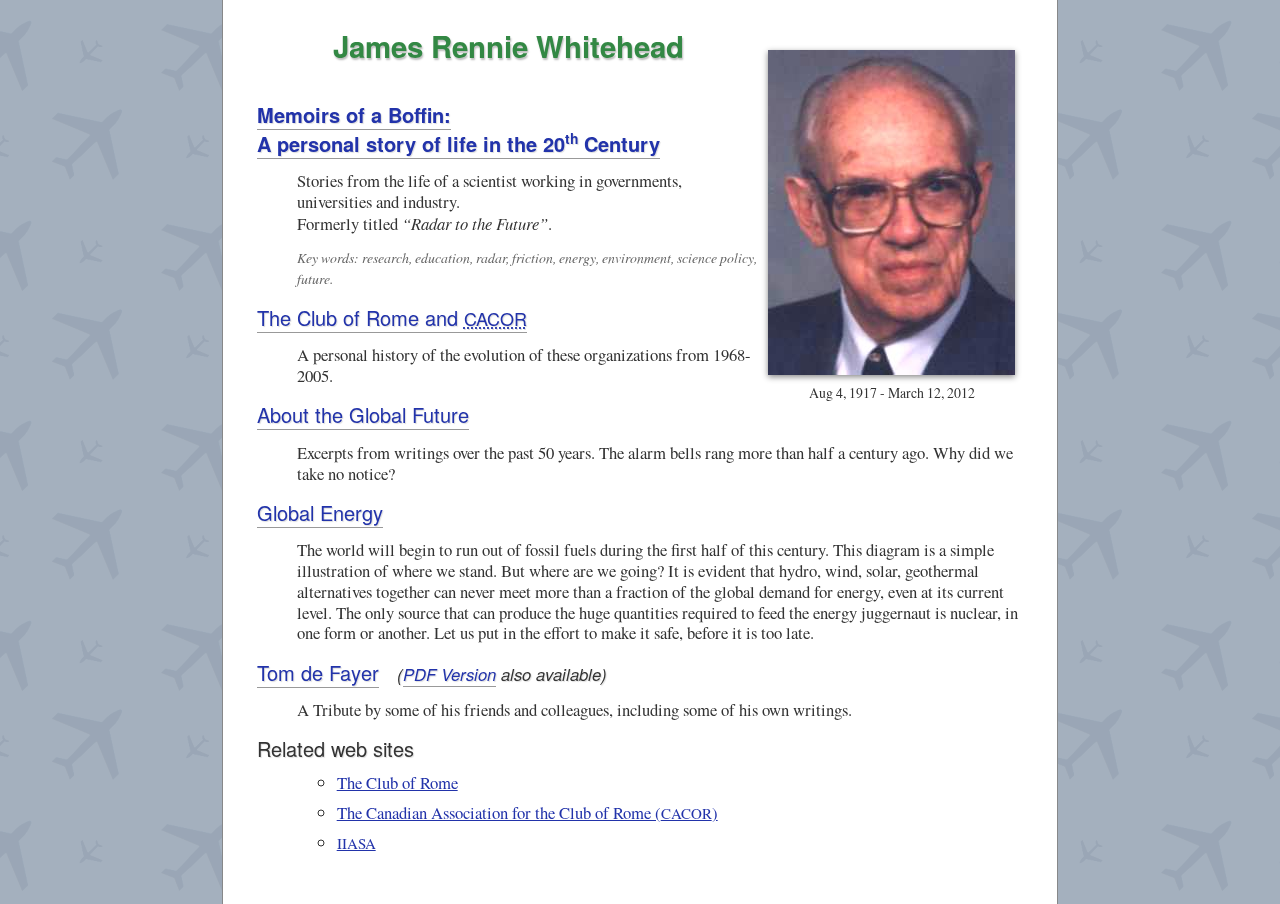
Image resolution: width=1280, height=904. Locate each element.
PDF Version (449, 674)
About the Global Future (363, 414)
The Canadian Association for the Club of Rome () (527, 812)
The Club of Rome (397, 782)
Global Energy (320, 512)
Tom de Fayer (318, 672)
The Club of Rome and (392, 317)
